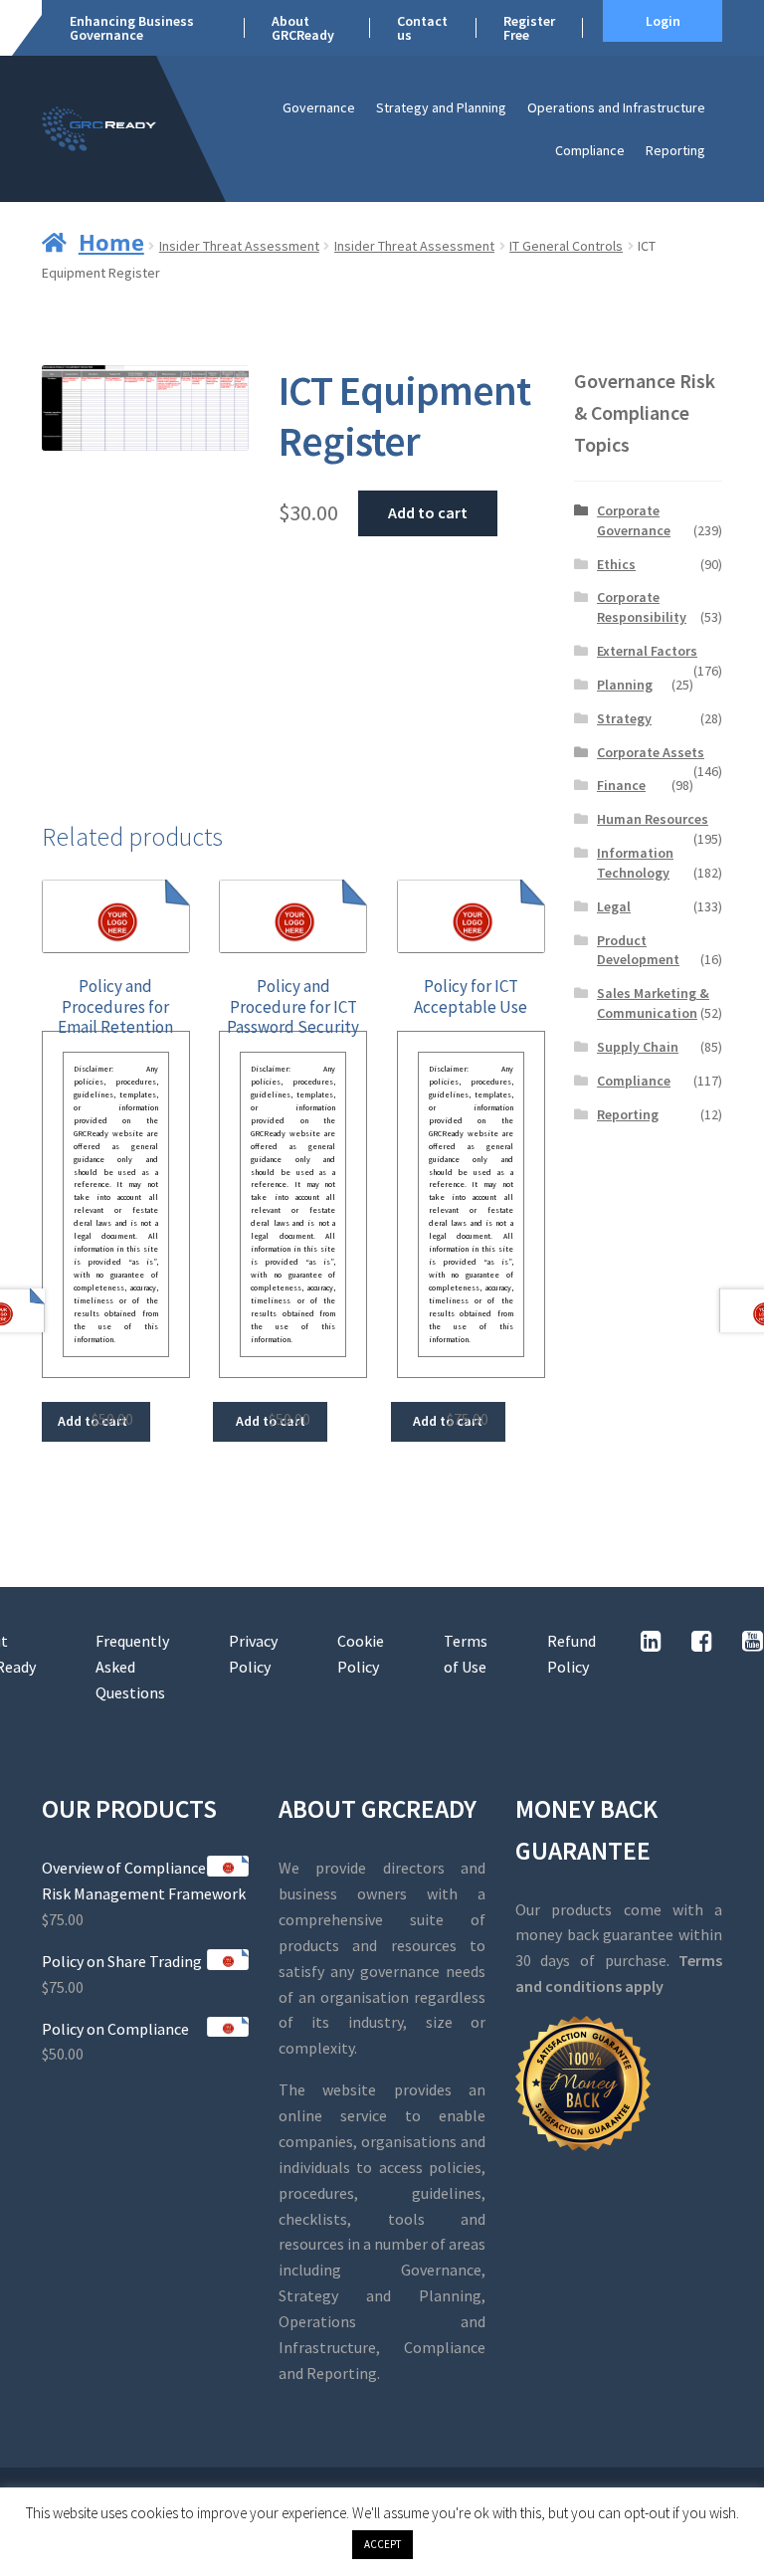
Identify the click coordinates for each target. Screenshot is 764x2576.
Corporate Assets (651, 752)
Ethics (616, 564)
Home (111, 242)
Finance (621, 785)
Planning (625, 685)
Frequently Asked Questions (132, 1667)
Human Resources (653, 819)
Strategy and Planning (441, 107)
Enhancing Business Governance (132, 28)
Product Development (638, 950)
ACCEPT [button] (382, 2544)
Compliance (590, 150)
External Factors (647, 651)
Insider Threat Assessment (239, 246)
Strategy (624, 718)
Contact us (422, 28)
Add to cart (428, 512)
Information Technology (635, 863)
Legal (614, 906)
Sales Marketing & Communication (653, 1003)
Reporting (675, 150)
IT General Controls (566, 246)
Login (663, 21)
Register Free (529, 28)
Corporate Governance (634, 520)
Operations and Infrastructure (616, 107)
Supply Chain (638, 1047)
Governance (319, 107)
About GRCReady (303, 28)
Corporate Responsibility (642, 607)
